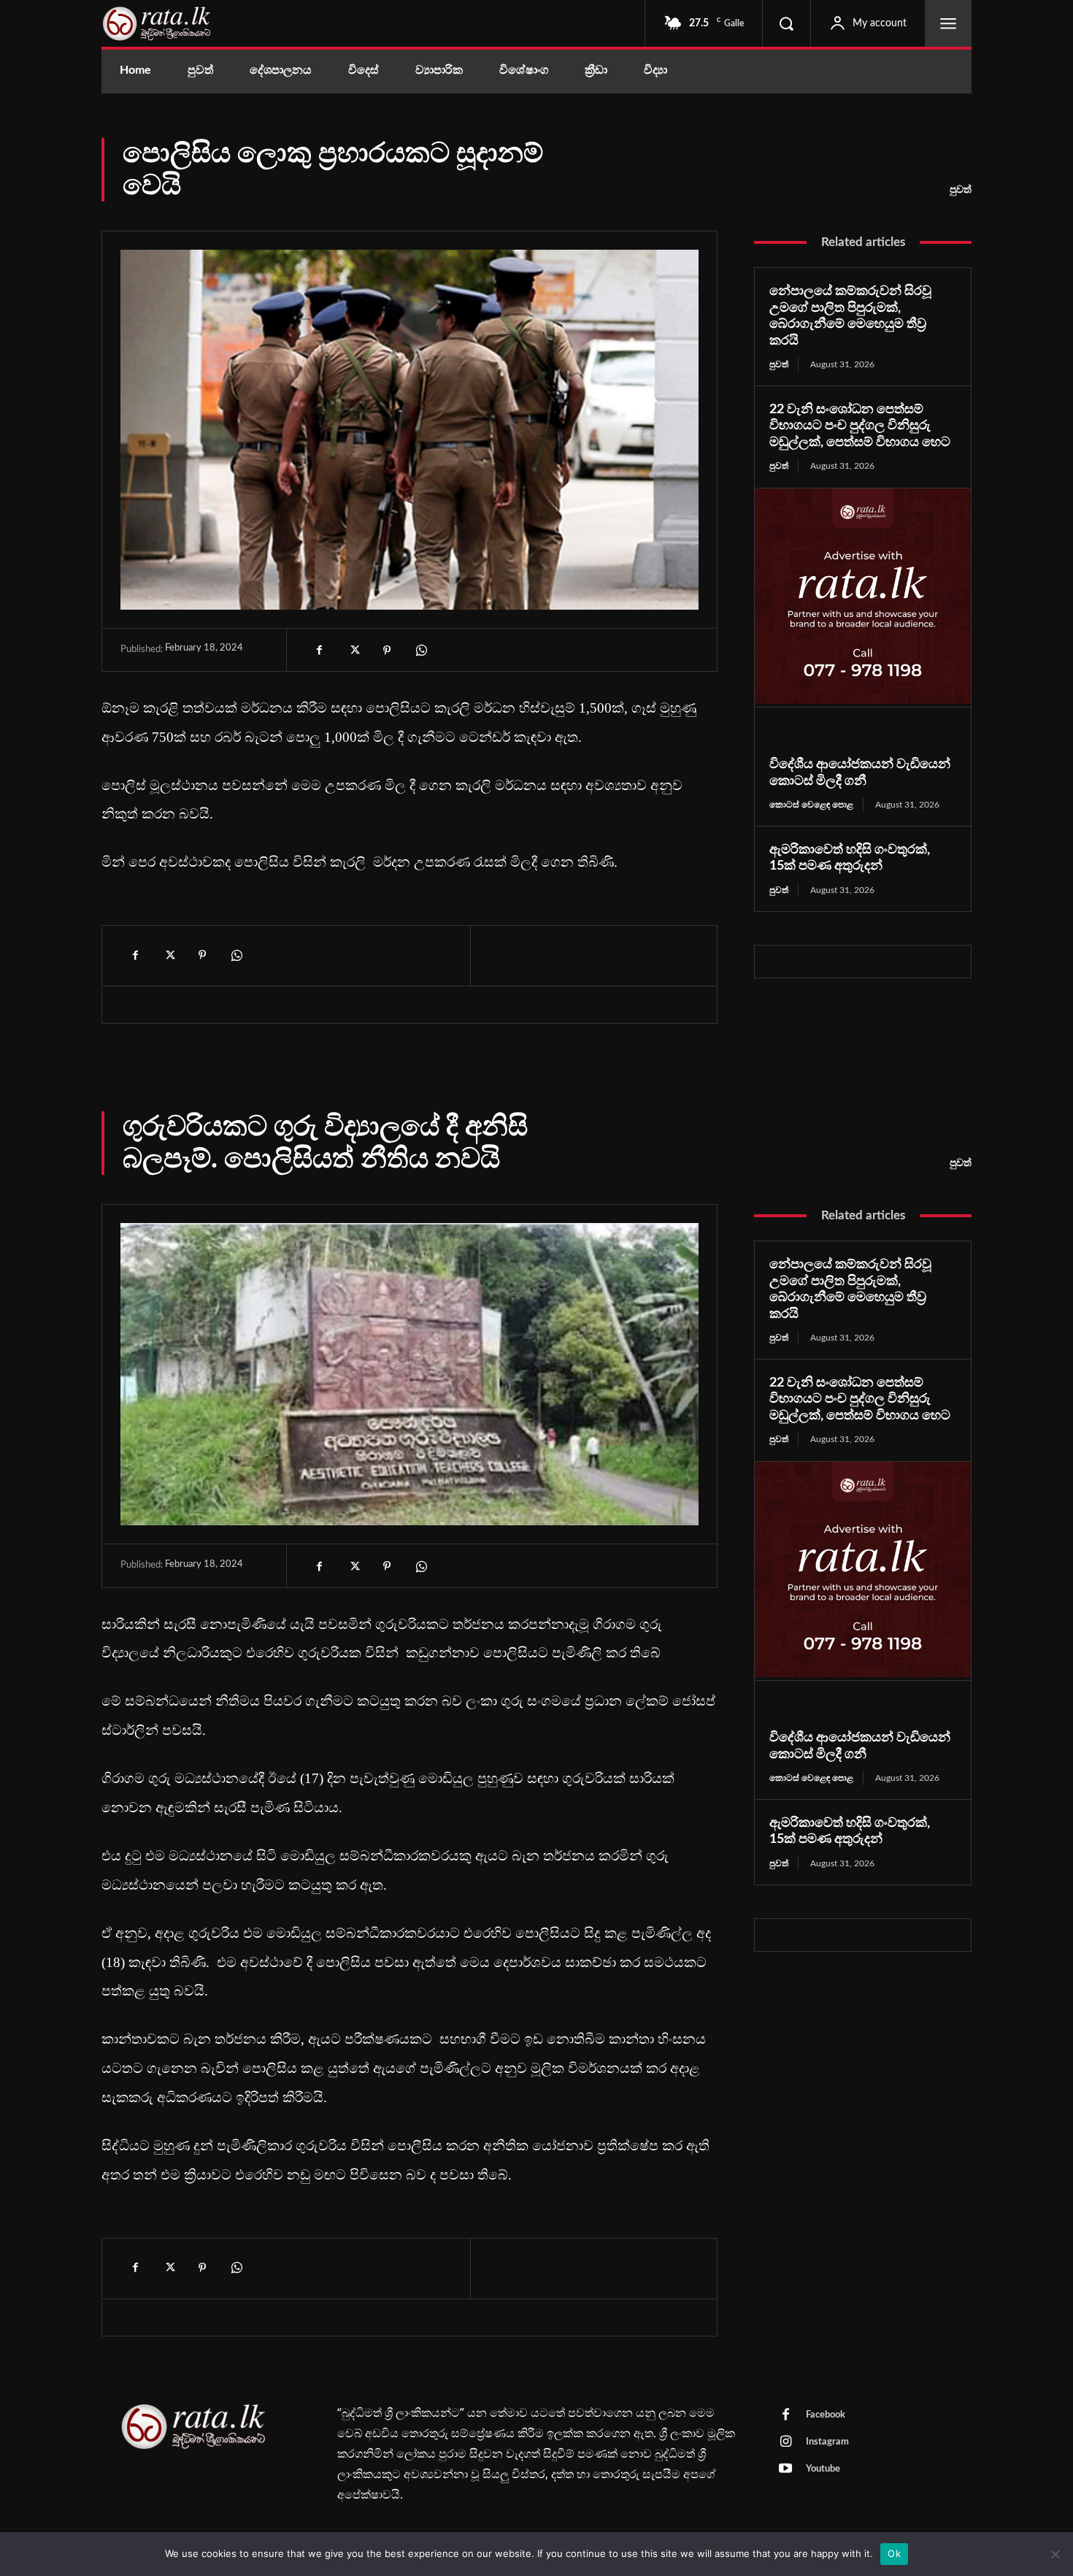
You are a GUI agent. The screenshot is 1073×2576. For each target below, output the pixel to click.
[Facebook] (320, 651)
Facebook (826, 2415)
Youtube (823, 2469)
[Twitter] (353, 651)
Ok (894, 2553)
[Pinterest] (387, 651)
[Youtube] (785, 2469)
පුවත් (961, 190)
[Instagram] (785, 2442)
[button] (786, 23)
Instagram (827, 2442)
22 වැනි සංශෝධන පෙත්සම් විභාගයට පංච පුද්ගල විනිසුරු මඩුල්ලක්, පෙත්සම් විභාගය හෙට (860, 426)
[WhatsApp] (420, 651)
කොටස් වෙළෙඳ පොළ (811, 805)
